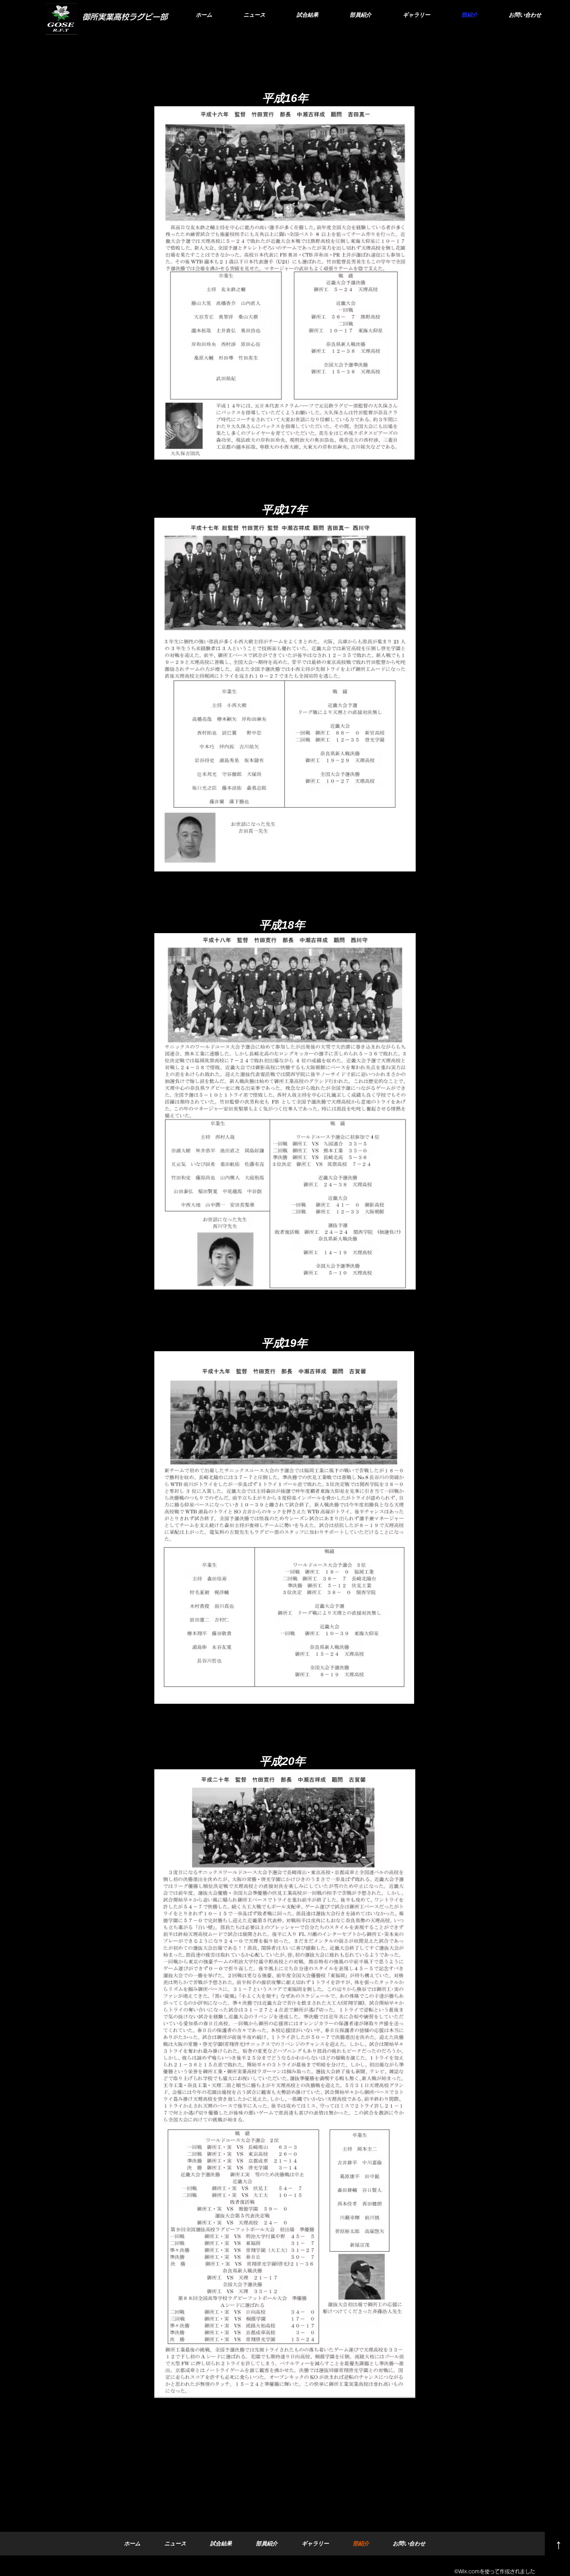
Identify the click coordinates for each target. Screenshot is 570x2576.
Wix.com (469, 2572)
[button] (360, 15)
